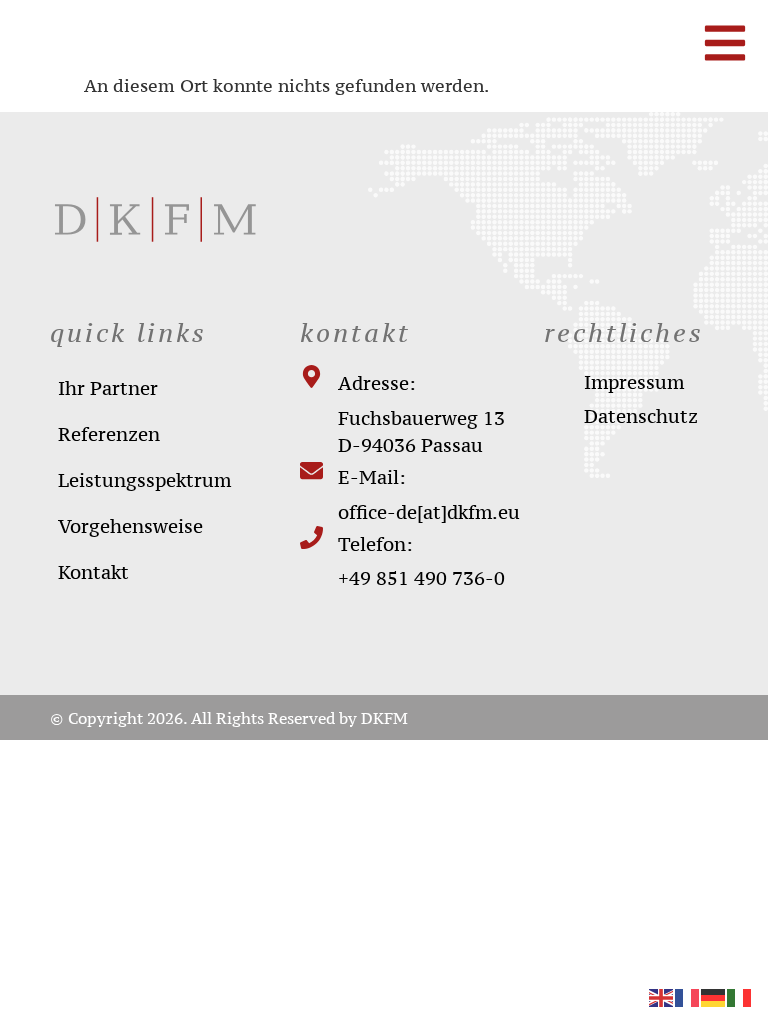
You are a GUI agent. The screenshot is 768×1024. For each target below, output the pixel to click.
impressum (634, 382)
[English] (662, 996)
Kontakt (93, 572)
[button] (44, 980)
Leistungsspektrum (144, 480)
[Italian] (740, 996)
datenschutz (641, 416)
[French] (688, 996)
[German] (714, 996)
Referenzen (109, 434)
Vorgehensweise (130, 526)
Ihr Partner (108, 388)
